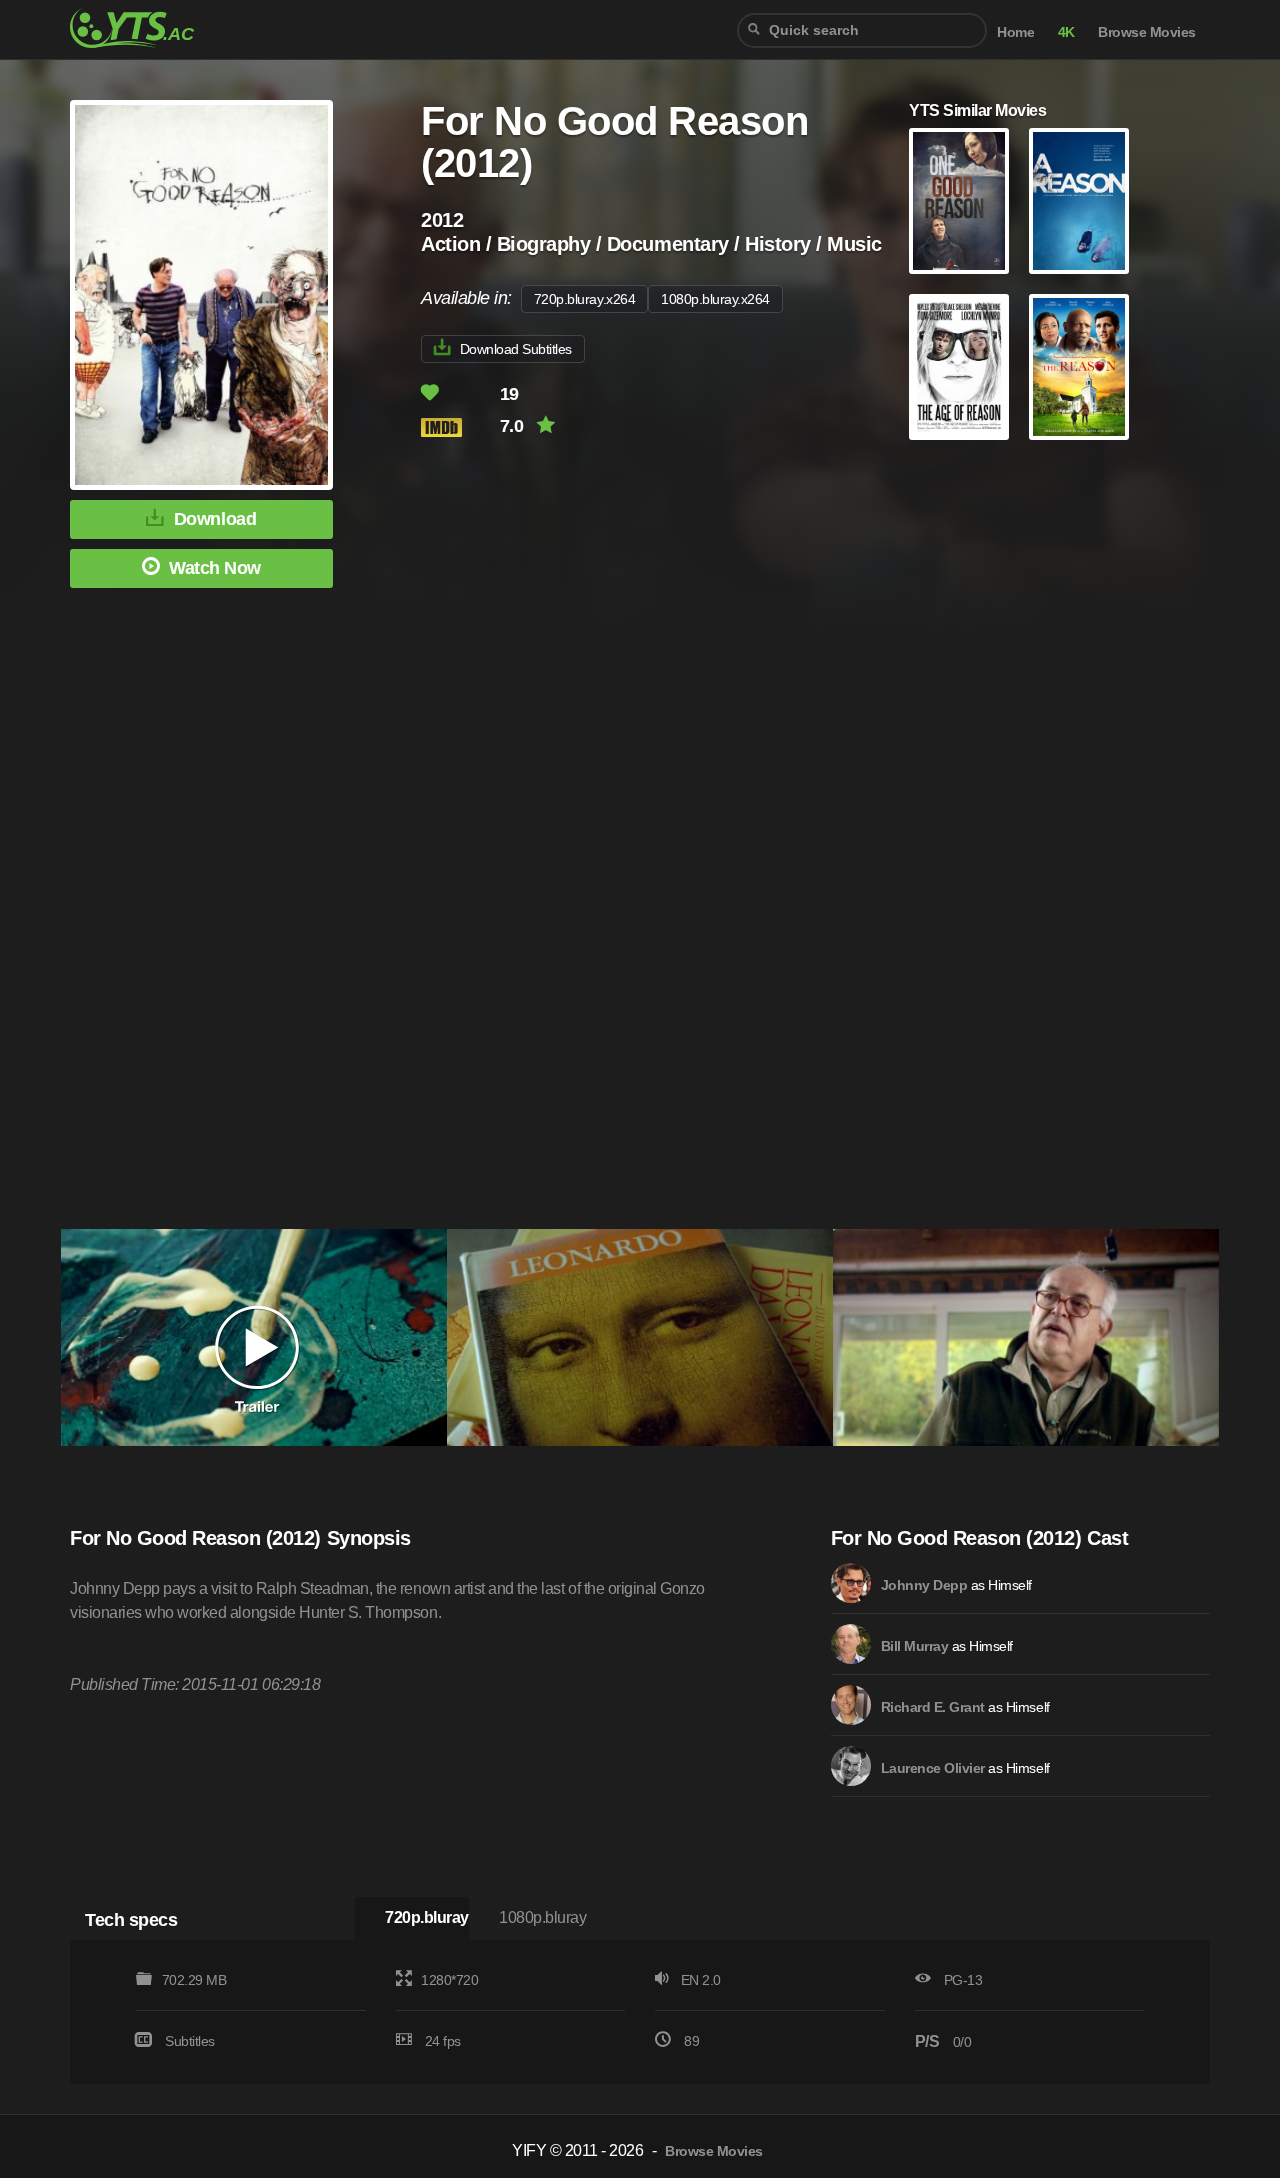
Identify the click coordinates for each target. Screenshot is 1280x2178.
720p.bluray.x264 (584, 299)
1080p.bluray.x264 (715, 299)
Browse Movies (1147, 32)
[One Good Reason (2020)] (959, 201)
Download (215, 519)
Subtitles (190, 2041)
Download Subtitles (516, 349)
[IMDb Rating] (458, 427)
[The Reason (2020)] (1079, 367)
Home (1015, 32)
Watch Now (215, 568)
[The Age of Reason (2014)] (959, 367)
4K (1066, 32)
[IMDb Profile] (851, 1583)
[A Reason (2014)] (1079, 201)
